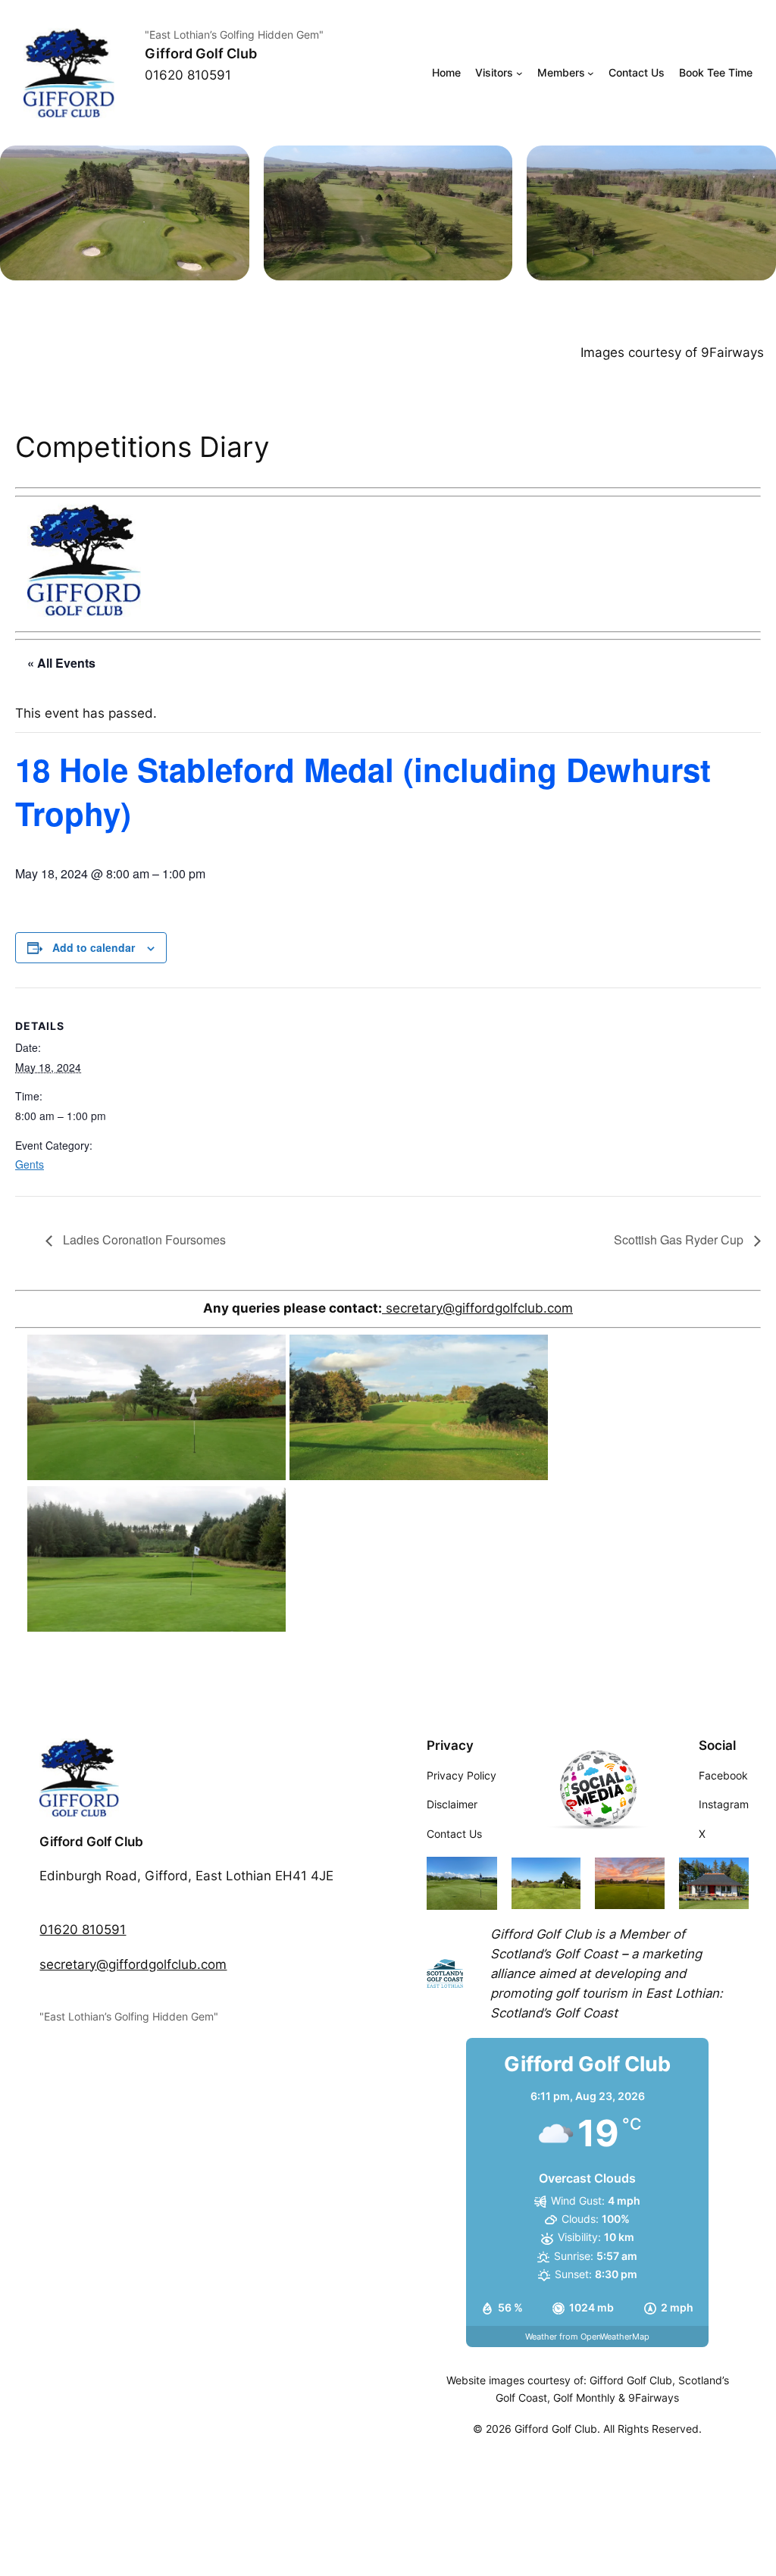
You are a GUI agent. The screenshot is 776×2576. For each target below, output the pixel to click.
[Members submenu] (591, 73)
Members (561, 72)
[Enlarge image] (230, 165)
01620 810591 (83, 1930)
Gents (30, 1164)
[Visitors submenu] (519, 73)
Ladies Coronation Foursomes (143, 1239)
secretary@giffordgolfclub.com (477, 1308)
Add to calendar (94, 947)
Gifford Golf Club (201, 53)
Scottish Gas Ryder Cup (680, 1239)
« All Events (61, 663)
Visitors (494, 72)
